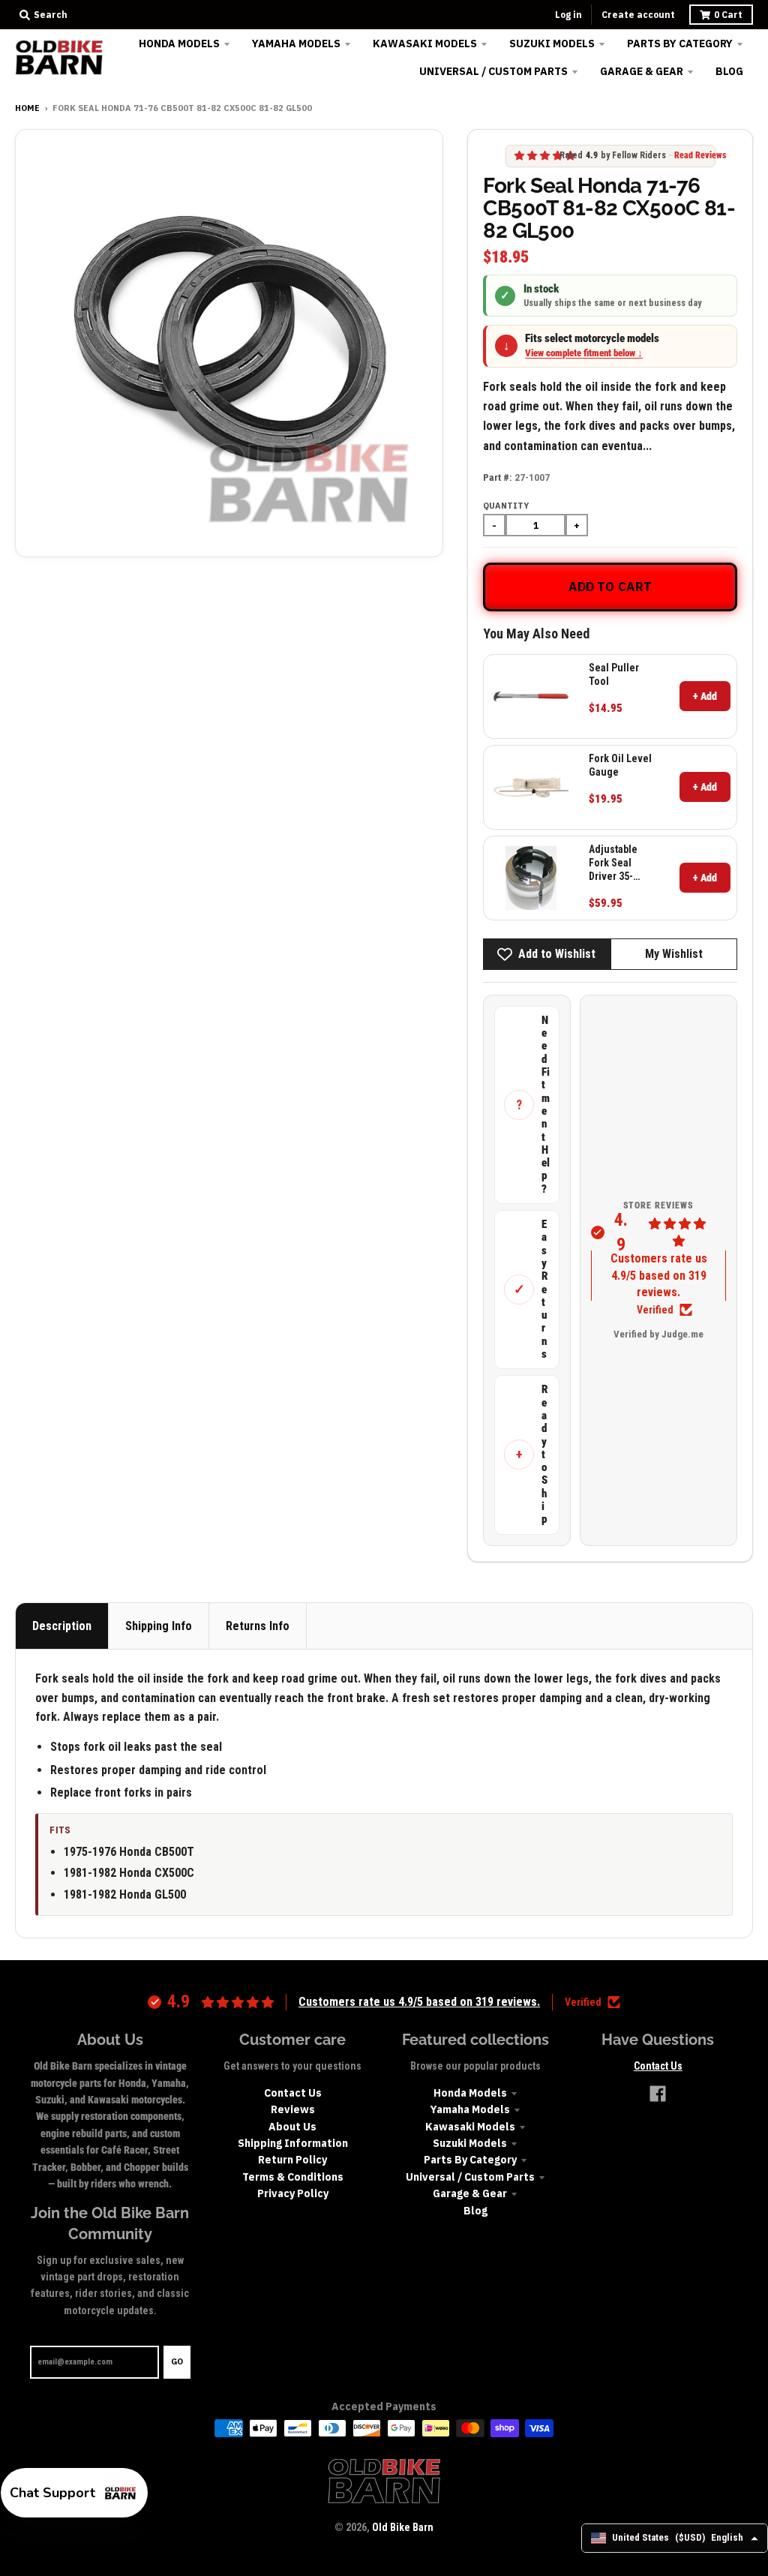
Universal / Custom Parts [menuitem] (493, 71)
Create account (638, 15)
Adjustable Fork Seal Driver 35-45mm (613, 863)
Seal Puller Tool (614, 674)
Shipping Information (293, 2143)
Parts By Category (470, 2160)
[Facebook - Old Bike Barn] (658, 2094)
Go (177, 2361)
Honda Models (470, 2093)
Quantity (506, 506)
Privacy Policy (293, 2193)
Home (27, 108)
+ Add (705, 696)
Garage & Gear (470, 2193)
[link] (531, 697)
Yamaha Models (470, 2109)
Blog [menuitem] (729, 71)
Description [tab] (62, 1626)
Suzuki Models (470, 2143)
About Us (292, 2127)
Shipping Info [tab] (159, 1626)
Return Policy (292, 2160)
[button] (74, 2493)
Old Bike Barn (403, 2527)
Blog (475, 2211)
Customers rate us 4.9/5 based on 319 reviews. (659, 1275)
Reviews (293, 2109)
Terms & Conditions (293, 2177)
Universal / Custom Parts (470, 2177)
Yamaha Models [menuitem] (296, 44)
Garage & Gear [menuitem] (642, 71)
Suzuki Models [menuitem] (552, 44)
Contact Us (293, 2093)
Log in (568, 15)
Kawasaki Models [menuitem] (425, 44)
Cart (728, 15)
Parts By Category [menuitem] (680, 44)
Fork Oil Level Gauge (620, 765)
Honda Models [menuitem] (179, 44)
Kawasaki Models (470, 2127)
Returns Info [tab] (258, 1626)
